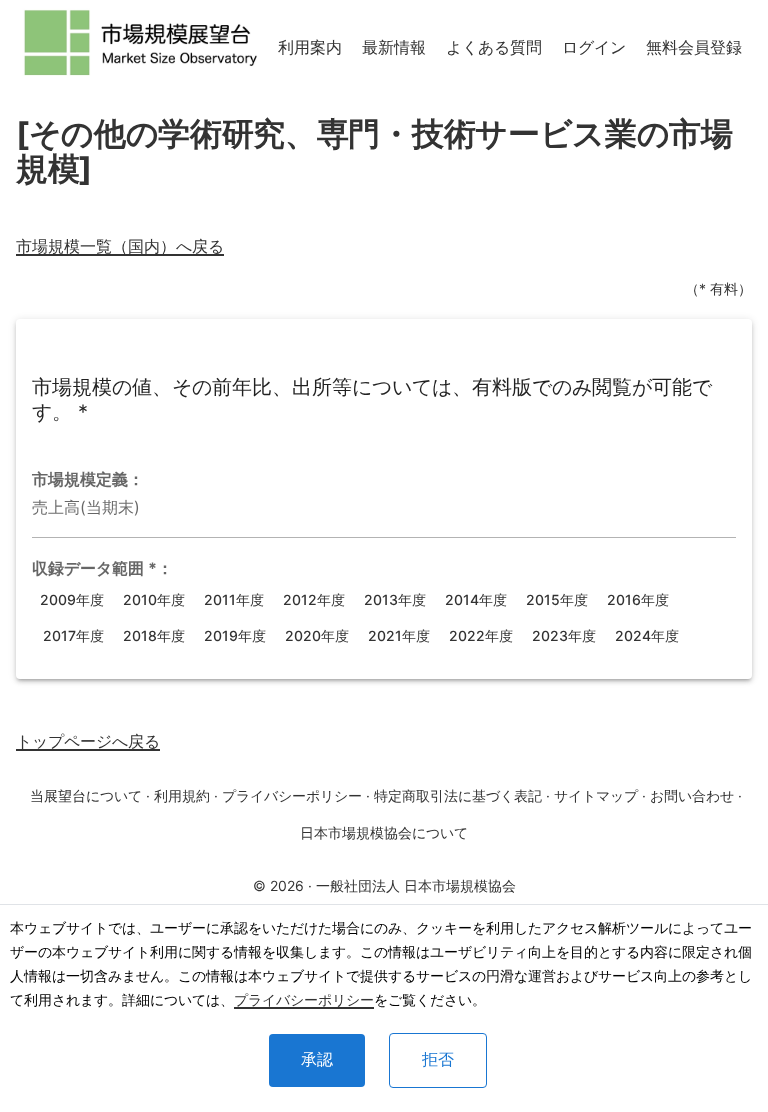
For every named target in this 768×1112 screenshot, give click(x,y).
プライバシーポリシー (304, 999)
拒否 (438, 1059)
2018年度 (154, 635)
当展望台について (86, 795)
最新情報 (394, 47)
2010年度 (154, 599)
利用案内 (310, 47)
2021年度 (399, 635)
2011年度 (234, 599)
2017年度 (73, 635)
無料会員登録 (694, 47)
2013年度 (395, 599)
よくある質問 (494, 47)
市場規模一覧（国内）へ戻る (120, 246)
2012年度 (314, 599)
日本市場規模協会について (384, 832)
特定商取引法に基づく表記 (458, 795)
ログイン (594, 47)
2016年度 (638, 599)
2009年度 (72, 599)
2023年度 (564, 635)
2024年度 (647, 635)
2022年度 (481, 635)
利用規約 (182, 795)
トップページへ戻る (88, 741)
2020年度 (317, 635)
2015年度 (557, 599)
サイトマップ (596, 795)
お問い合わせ (692, 795)
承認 (317, 1059)
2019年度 (235, 635)
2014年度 (476, 599)
